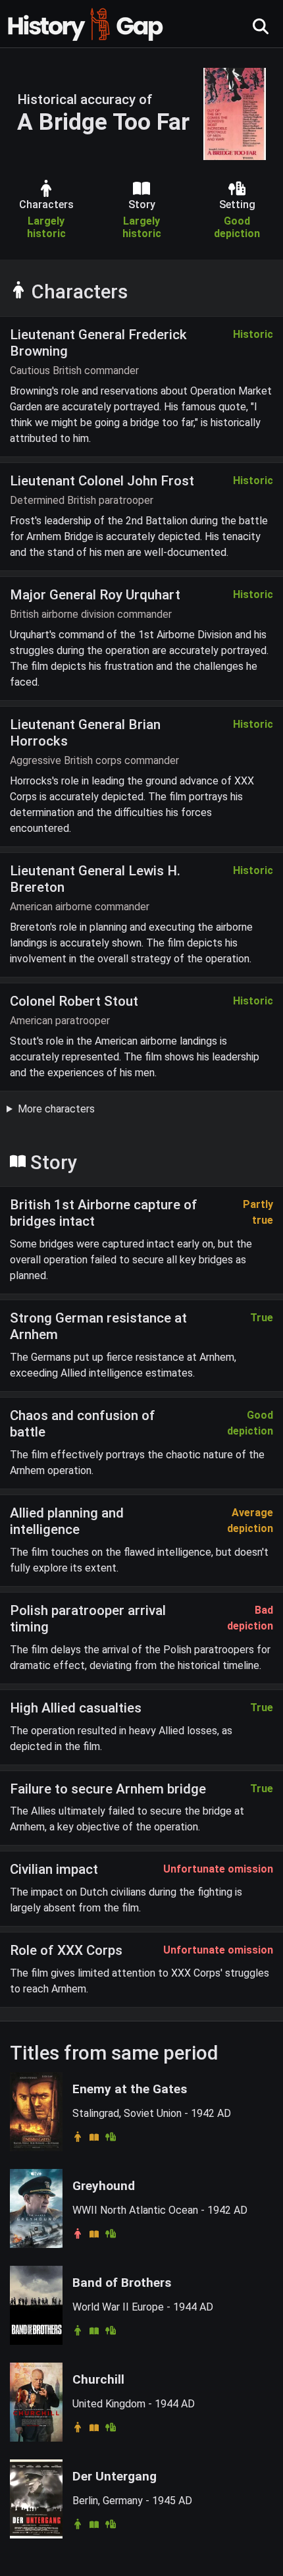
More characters (56, 1109)
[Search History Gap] (261, 27)
